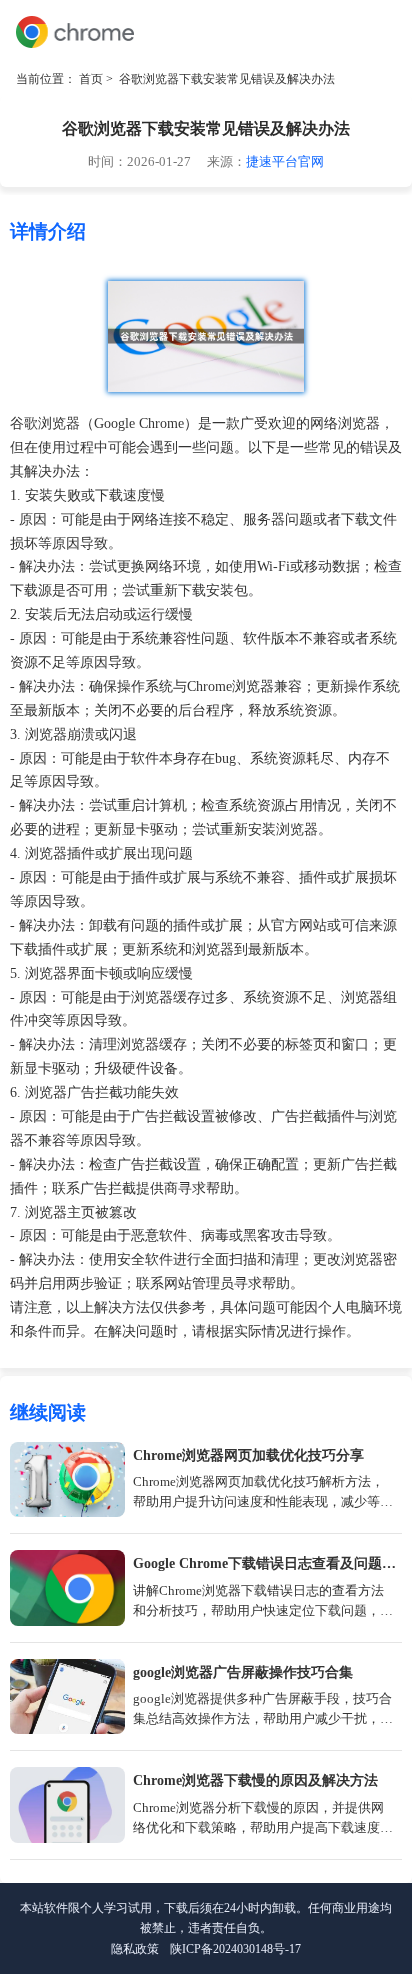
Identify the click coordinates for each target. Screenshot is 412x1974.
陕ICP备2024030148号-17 (235, 1949)
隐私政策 (135, 1949)
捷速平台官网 (285, 162)
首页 (91, 79)
